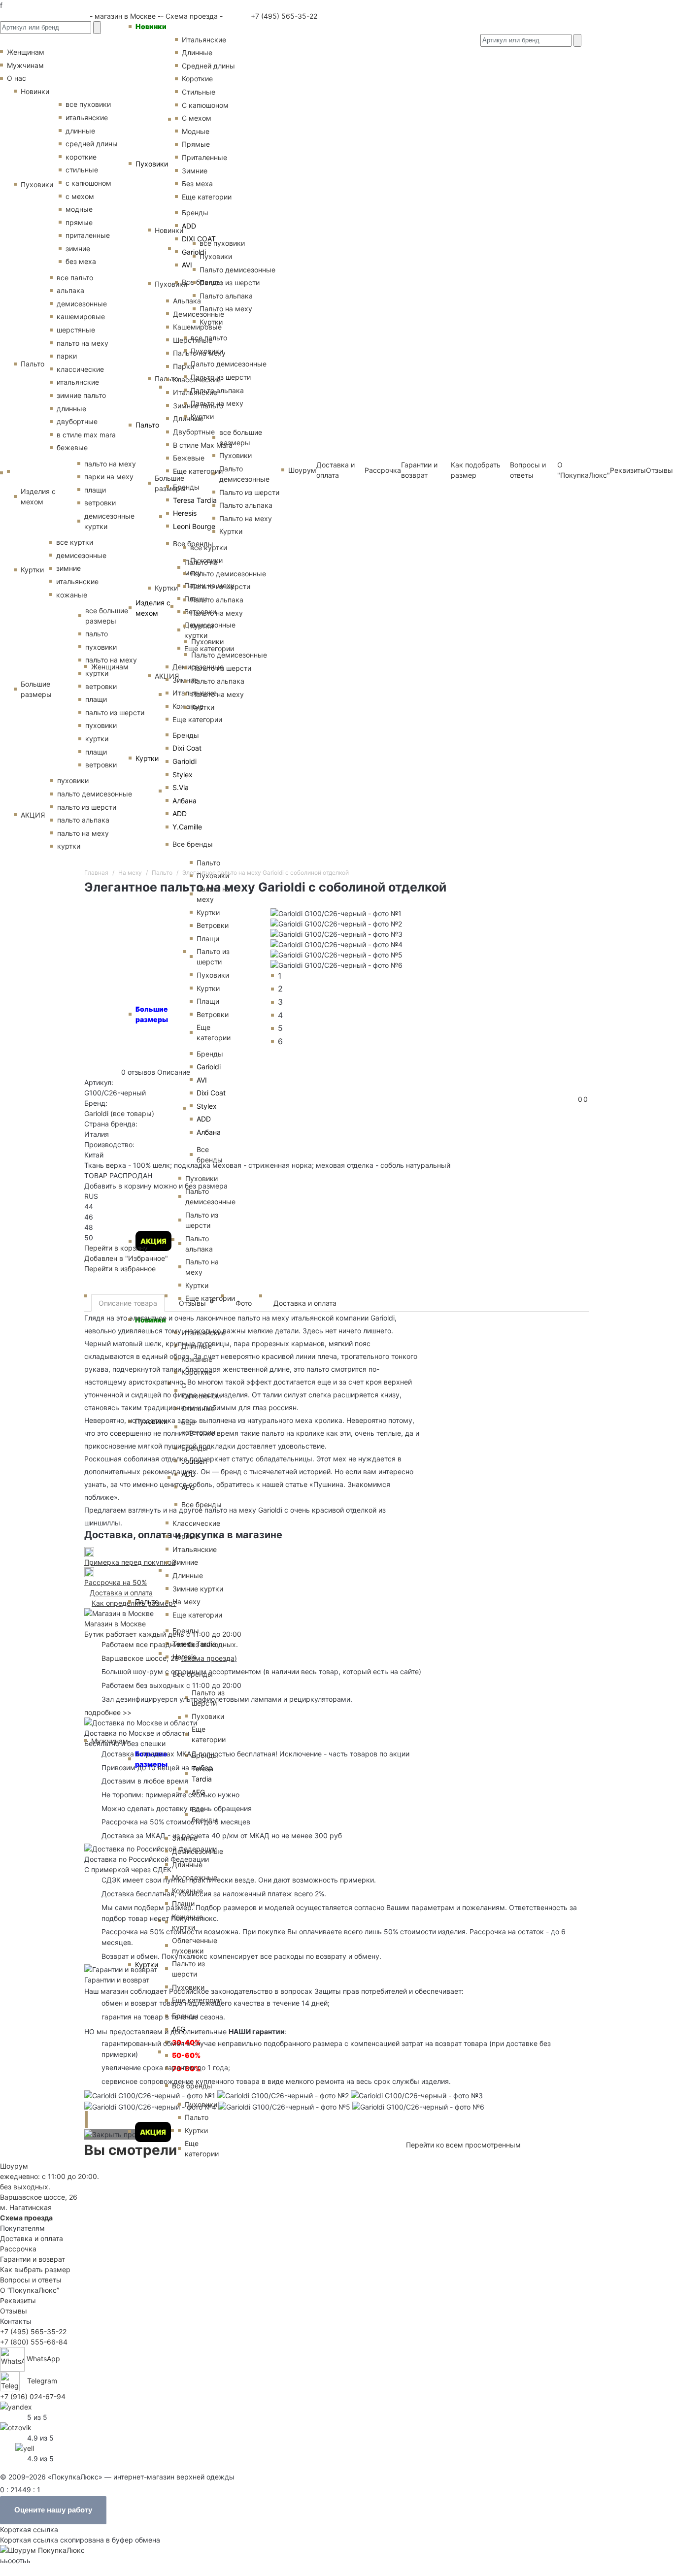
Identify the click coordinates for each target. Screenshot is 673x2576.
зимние (78, 248)
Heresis (185, 513)
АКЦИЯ (153, 2132)
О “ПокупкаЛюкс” (30, 2290)
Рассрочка (18, 2249)
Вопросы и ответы (31, 2280)
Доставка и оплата (305, 1303)
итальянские (78, 382)
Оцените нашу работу (53, 2510)
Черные (186, 1536)
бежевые (72, 447)
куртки (69, 846)
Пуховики (152, 164)
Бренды (186, 735)
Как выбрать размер (35, 2269)
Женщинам (110, 667)
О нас (17, 78)
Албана (185, 801)
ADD (180, 813)
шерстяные (76, 330)
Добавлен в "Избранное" (126, 1258)
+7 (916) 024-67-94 (33, 2396)
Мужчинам (110, 1741)
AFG (179, 2029)
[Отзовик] (16, 2427)
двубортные (77, 421)
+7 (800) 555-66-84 (34, 2342)
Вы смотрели (131, 2150)
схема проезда (209, 1658)
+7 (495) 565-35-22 (283, 16)
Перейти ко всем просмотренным (463, 2145)
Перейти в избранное (120, 1269)
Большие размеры (36, 689)
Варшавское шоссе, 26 (142, 1658)
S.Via (181, 787)
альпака (70, 290)
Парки (184, 366)
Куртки (147, 758)
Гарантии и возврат (33, 2259)
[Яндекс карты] (16, 2406)
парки (67, 356)
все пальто (75, 278)
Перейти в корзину (116, 1248)
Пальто (147, 425)
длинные (71, 409)
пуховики (73, 780)
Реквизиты (628, 470)
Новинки (151, 26)
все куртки (75, 542)
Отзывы (659, 470)
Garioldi (185, 761)
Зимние (185, 1562)
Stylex (183, 775)
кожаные (72, 595)
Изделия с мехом (153, 608)
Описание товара (128, 1303)
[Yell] (25, 2448)
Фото (244, 1303)
